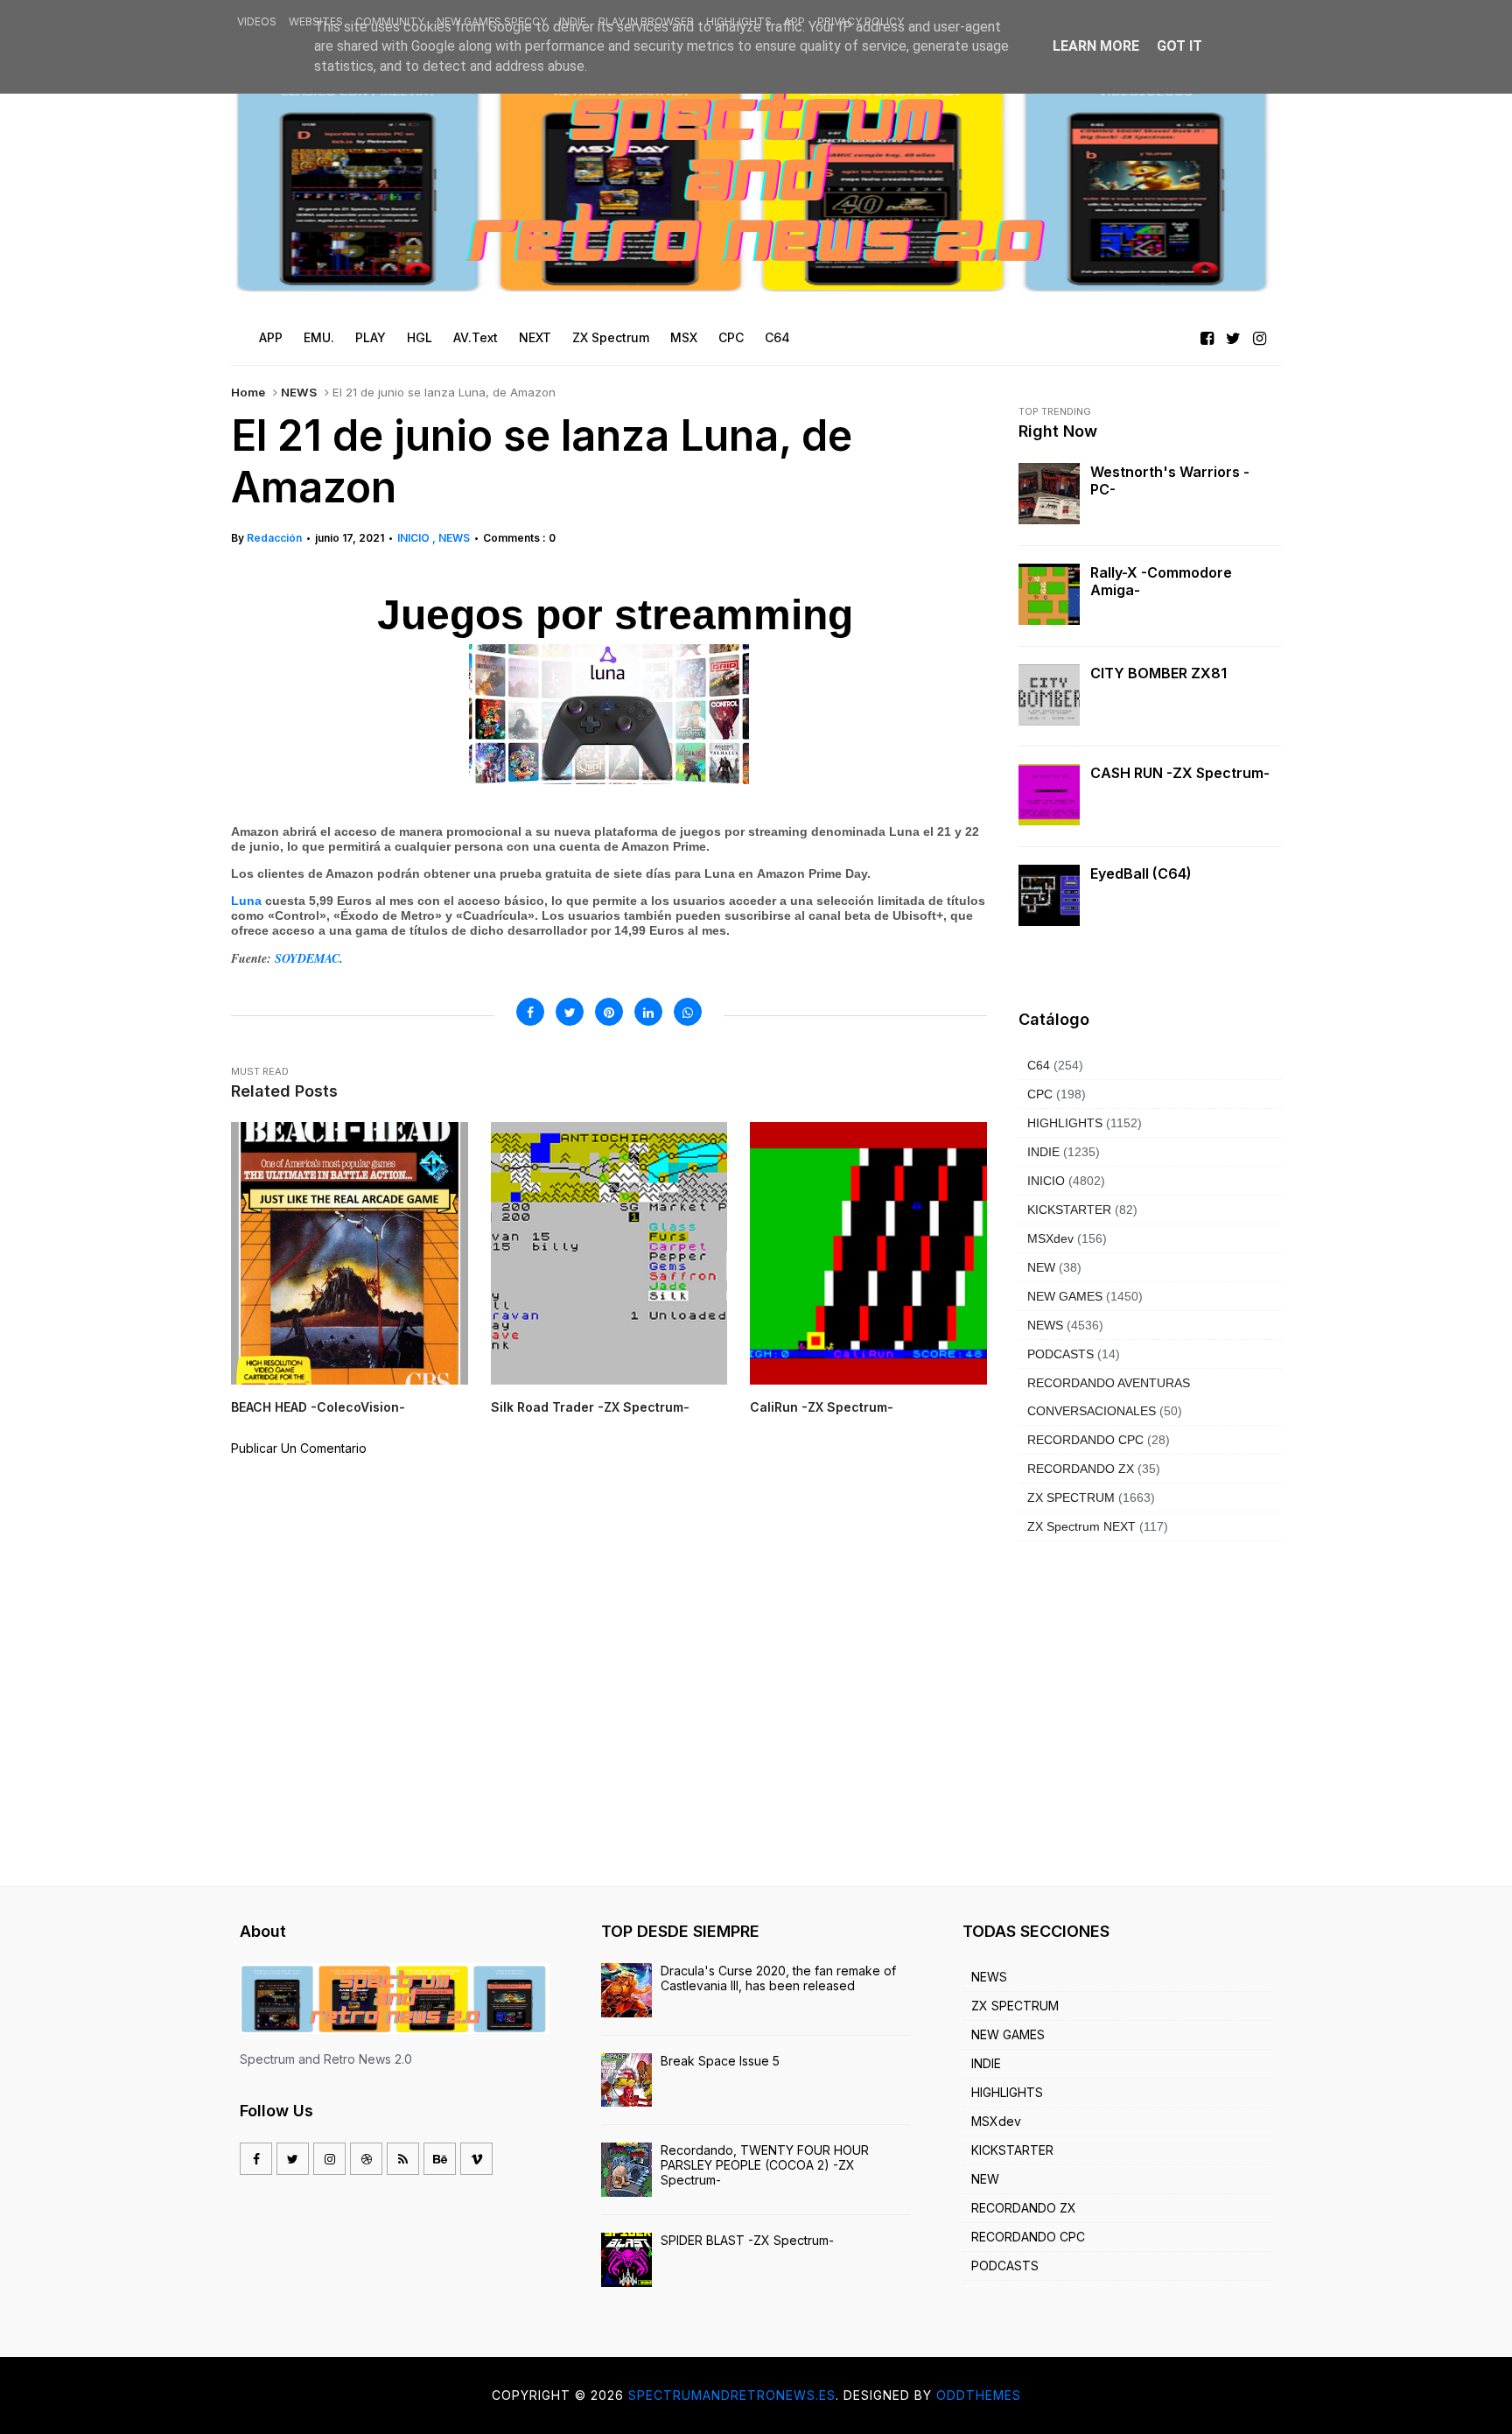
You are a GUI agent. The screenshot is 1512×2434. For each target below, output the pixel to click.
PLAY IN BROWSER (646, 21)
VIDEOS (257, 21)
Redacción (274, 538)
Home (248, 392)
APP (794, 21)
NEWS (299, 392)
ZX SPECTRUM (1071, 1498)
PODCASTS (1060, 1354)
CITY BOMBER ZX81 (1158, 673)
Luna (246, 901)
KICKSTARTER (1069, 1210)
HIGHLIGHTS (739, 21)
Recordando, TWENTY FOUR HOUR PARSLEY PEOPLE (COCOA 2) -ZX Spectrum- (765, 2165)
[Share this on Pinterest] (609, 1012)
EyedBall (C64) (1141, 873)
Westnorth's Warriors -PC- (1170, 480)
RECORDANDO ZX (1081, 1469)
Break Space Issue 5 (720, 2061)
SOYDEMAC (305, 958)
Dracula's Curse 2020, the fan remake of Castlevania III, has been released (778, 1978)
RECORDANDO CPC (1085, 1440)
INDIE (573, 21)
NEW (1041, 1267)
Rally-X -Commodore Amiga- (1161, 581)
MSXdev (1050, 1238)
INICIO (415, 538)
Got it (1179, 46)
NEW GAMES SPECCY (492, 21)
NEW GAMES (1065, 1296)
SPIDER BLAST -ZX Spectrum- (747, 2240)
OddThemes (979, 2395)
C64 (1039, 1065)
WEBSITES (316, 21)
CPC (1040, 1094)
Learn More (1096, 46)
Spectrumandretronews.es (732, 2395)
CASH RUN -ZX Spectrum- (1180, 773)
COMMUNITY (390, 21)
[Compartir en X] (570, 1012)
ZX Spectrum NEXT (1081, 1526)
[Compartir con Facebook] (530, 1012)
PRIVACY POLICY (861, 21)
